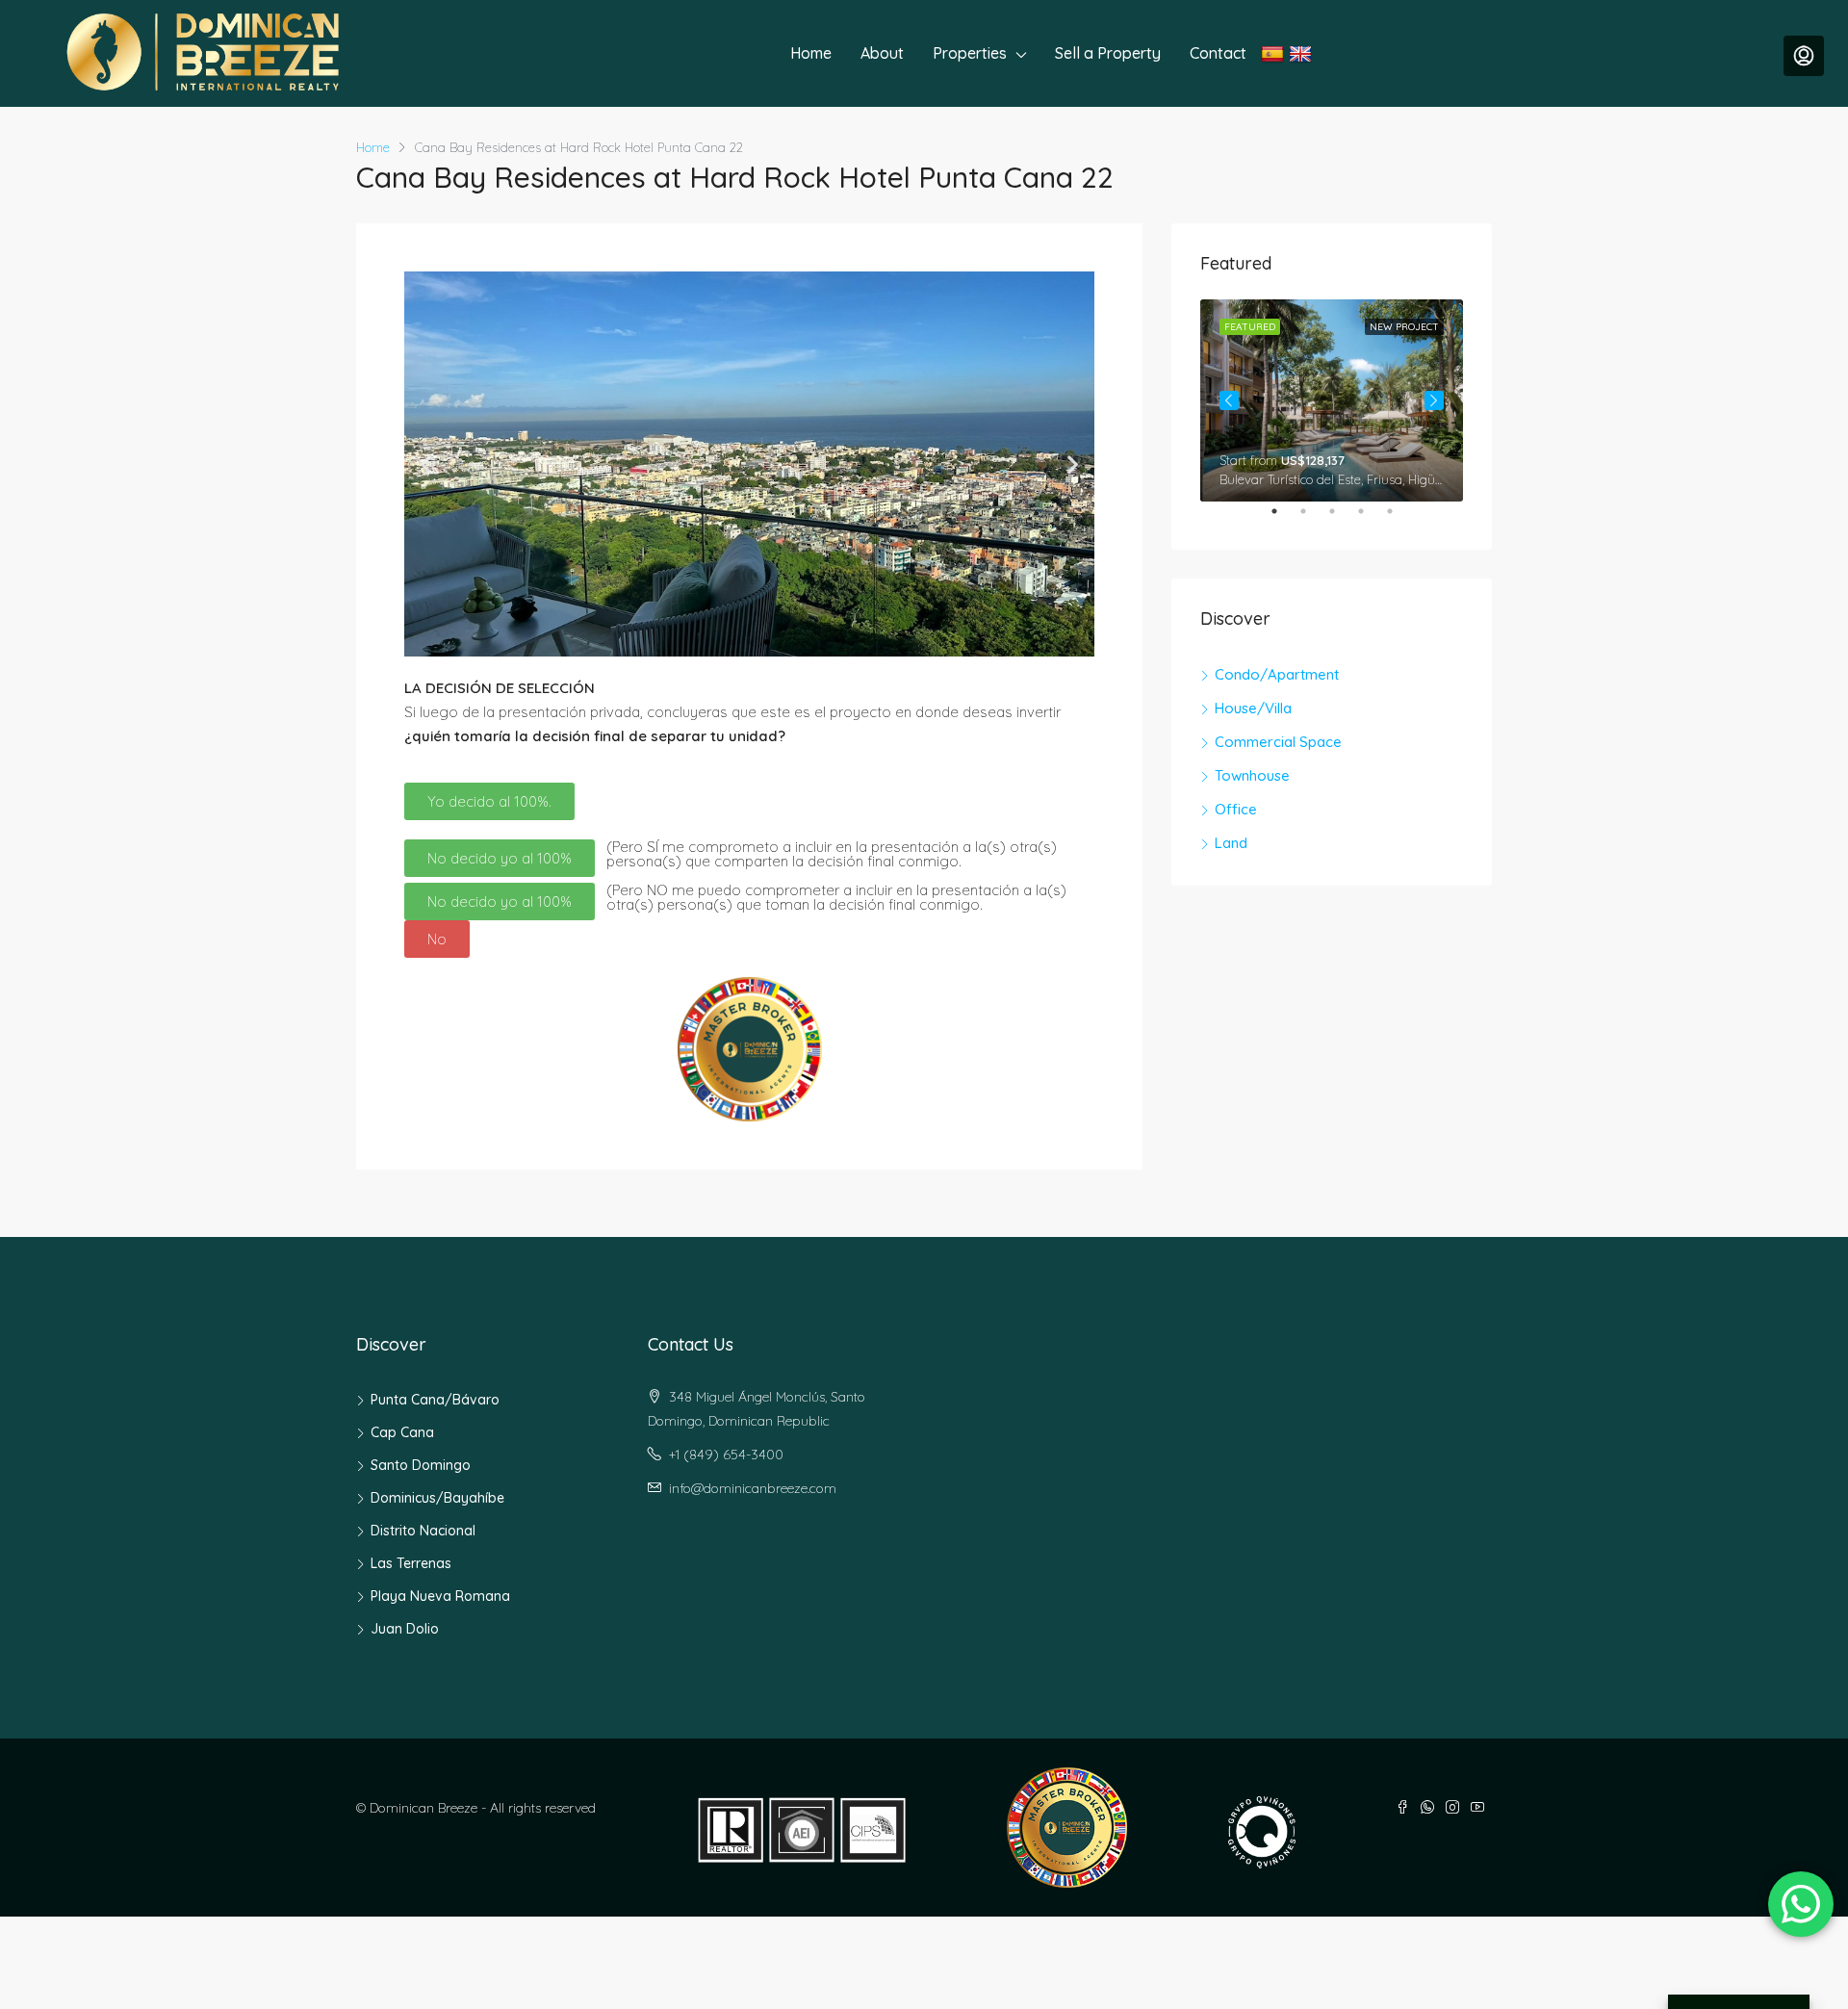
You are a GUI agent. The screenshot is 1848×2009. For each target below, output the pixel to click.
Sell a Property (1108, 53)
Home (811, 53)
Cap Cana (402, 1432)
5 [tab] (1399, 519)
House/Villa (1253, 708)
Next (1434, 400)
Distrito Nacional (423, 1531)
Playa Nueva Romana (440, 1596)
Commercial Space (1278, 742)
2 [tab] (1313, 519)
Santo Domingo (421, 1465)
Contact (1218, 53)
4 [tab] (1371, 519)
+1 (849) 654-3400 (726, 1455)
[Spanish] (1275, 53)
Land (1231, 843)
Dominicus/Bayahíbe (437, 1498)
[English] (1303, 53)
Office (1236, 809)
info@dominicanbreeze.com (753, 1488)
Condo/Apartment (1277, 674)
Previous (1229, 400)
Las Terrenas (411, 1563)
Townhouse (1252, 775)
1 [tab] (1284, 519)
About (882, 53)
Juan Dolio (405, 1629)
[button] (426, 464)
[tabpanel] (1332, 400)
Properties (970, 53)
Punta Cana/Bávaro (435, 1400)
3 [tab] (1342, 519)
